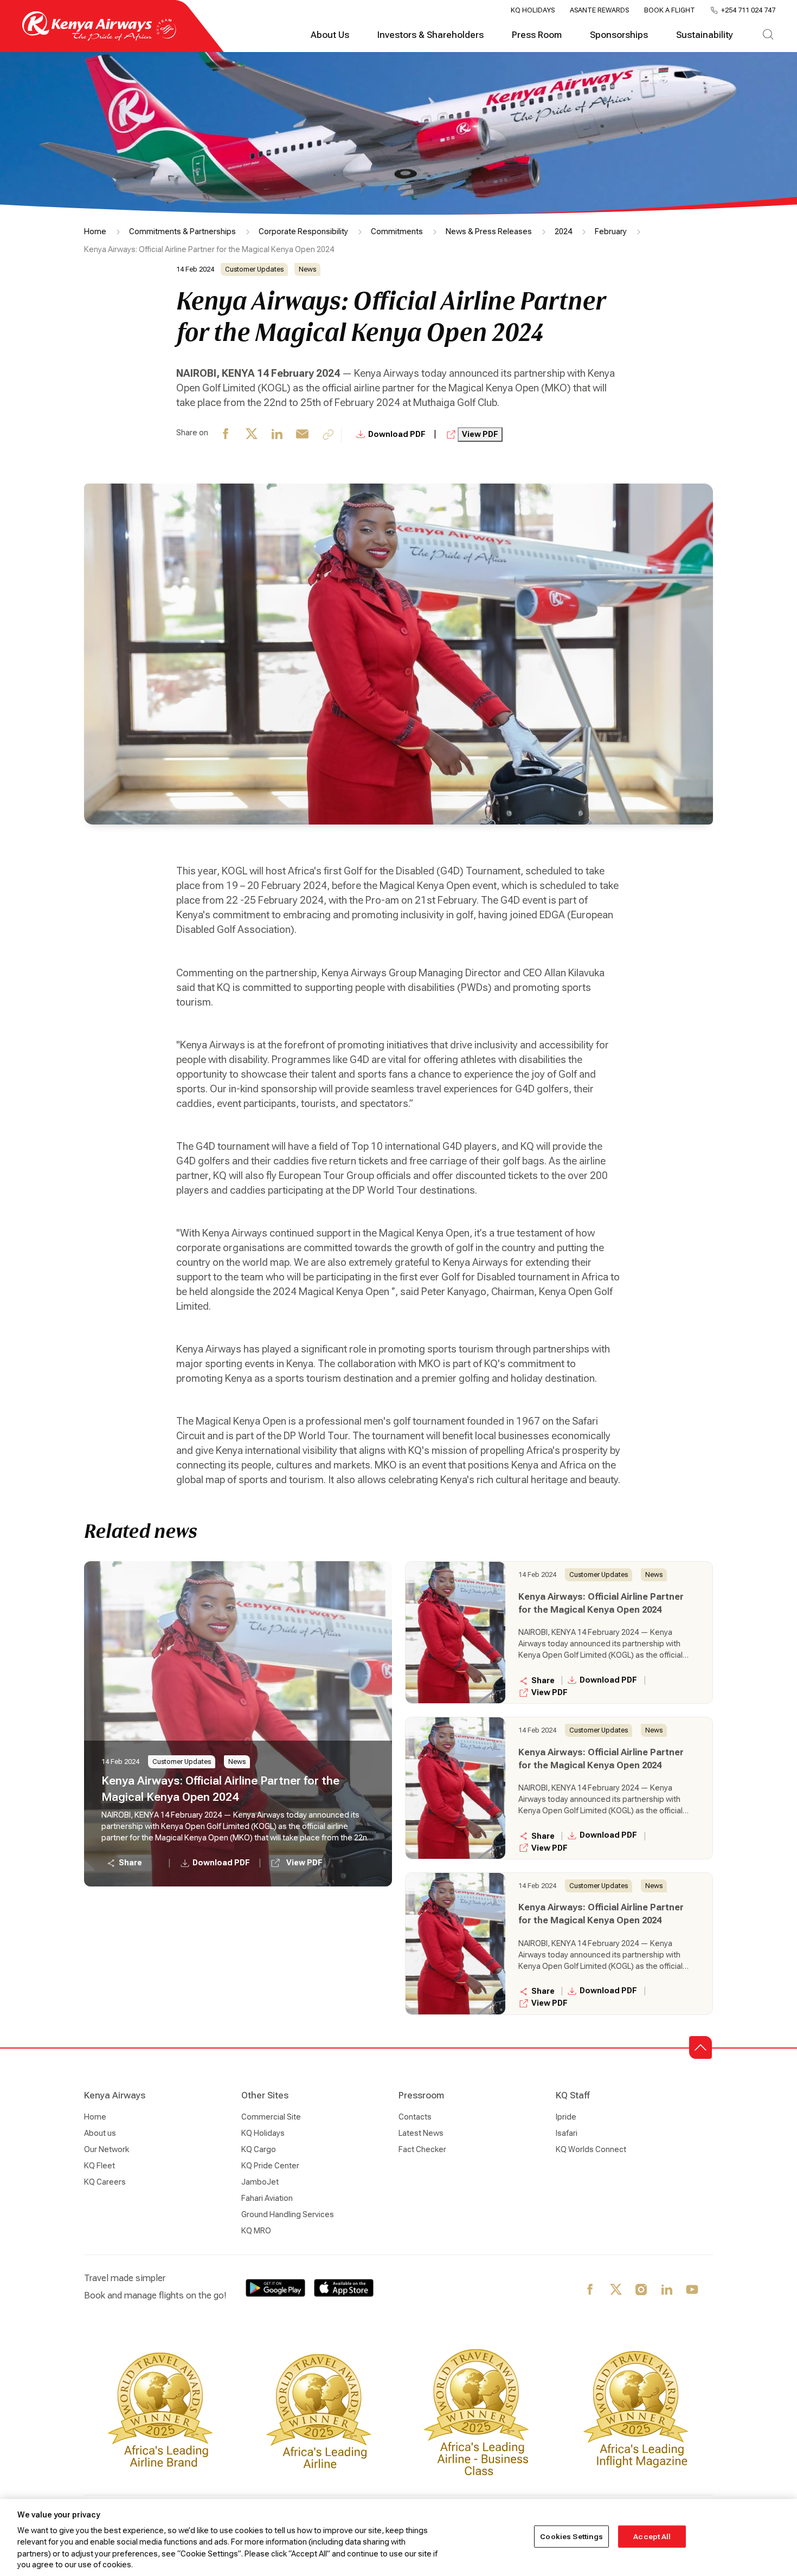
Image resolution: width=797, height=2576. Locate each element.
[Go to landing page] (99, 38)
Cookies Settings (571, 2537)
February (611, 231)
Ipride (566, 2117)
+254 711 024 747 (748, 10)
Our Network (107, 2149)
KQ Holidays (533, 10)
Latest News (421, 2133)
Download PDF (398, 434)
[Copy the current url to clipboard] (328, 434)
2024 (563, 231)
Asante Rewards (599, 10)
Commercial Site (271, 2117)
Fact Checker (422, 2149)
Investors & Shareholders (430, 35)
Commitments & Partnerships (182, 231)
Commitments (397, 231)
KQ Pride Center (270, 2166)
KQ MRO (256, 2231)
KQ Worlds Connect (591, 2149)
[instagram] (642, 2290)
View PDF (480, 434)
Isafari (567, 2133)
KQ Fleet (99, 2166)
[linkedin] (277, 435)
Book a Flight (670, 10)
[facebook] (226, 435)
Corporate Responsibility (303, 231)
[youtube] (693, 2290)
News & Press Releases (489, 231)
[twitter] (252, 435)
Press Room (537, 35)
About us (100, 2133)
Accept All (652, 2537)
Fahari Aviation (267, 2198)
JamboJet (260, 2182)
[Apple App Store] (344, 2288)
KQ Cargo (259, 2149)
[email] (303, 435)
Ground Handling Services (288, 2214)
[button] (700, 2047)
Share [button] (130, 1863)
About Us (330, 35)
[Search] (768, 35)
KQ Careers (105, 2182)
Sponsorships (619, 35)
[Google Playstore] (275, 2288)
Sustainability (705, 35)
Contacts (415, 2117)
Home (95, 231)
